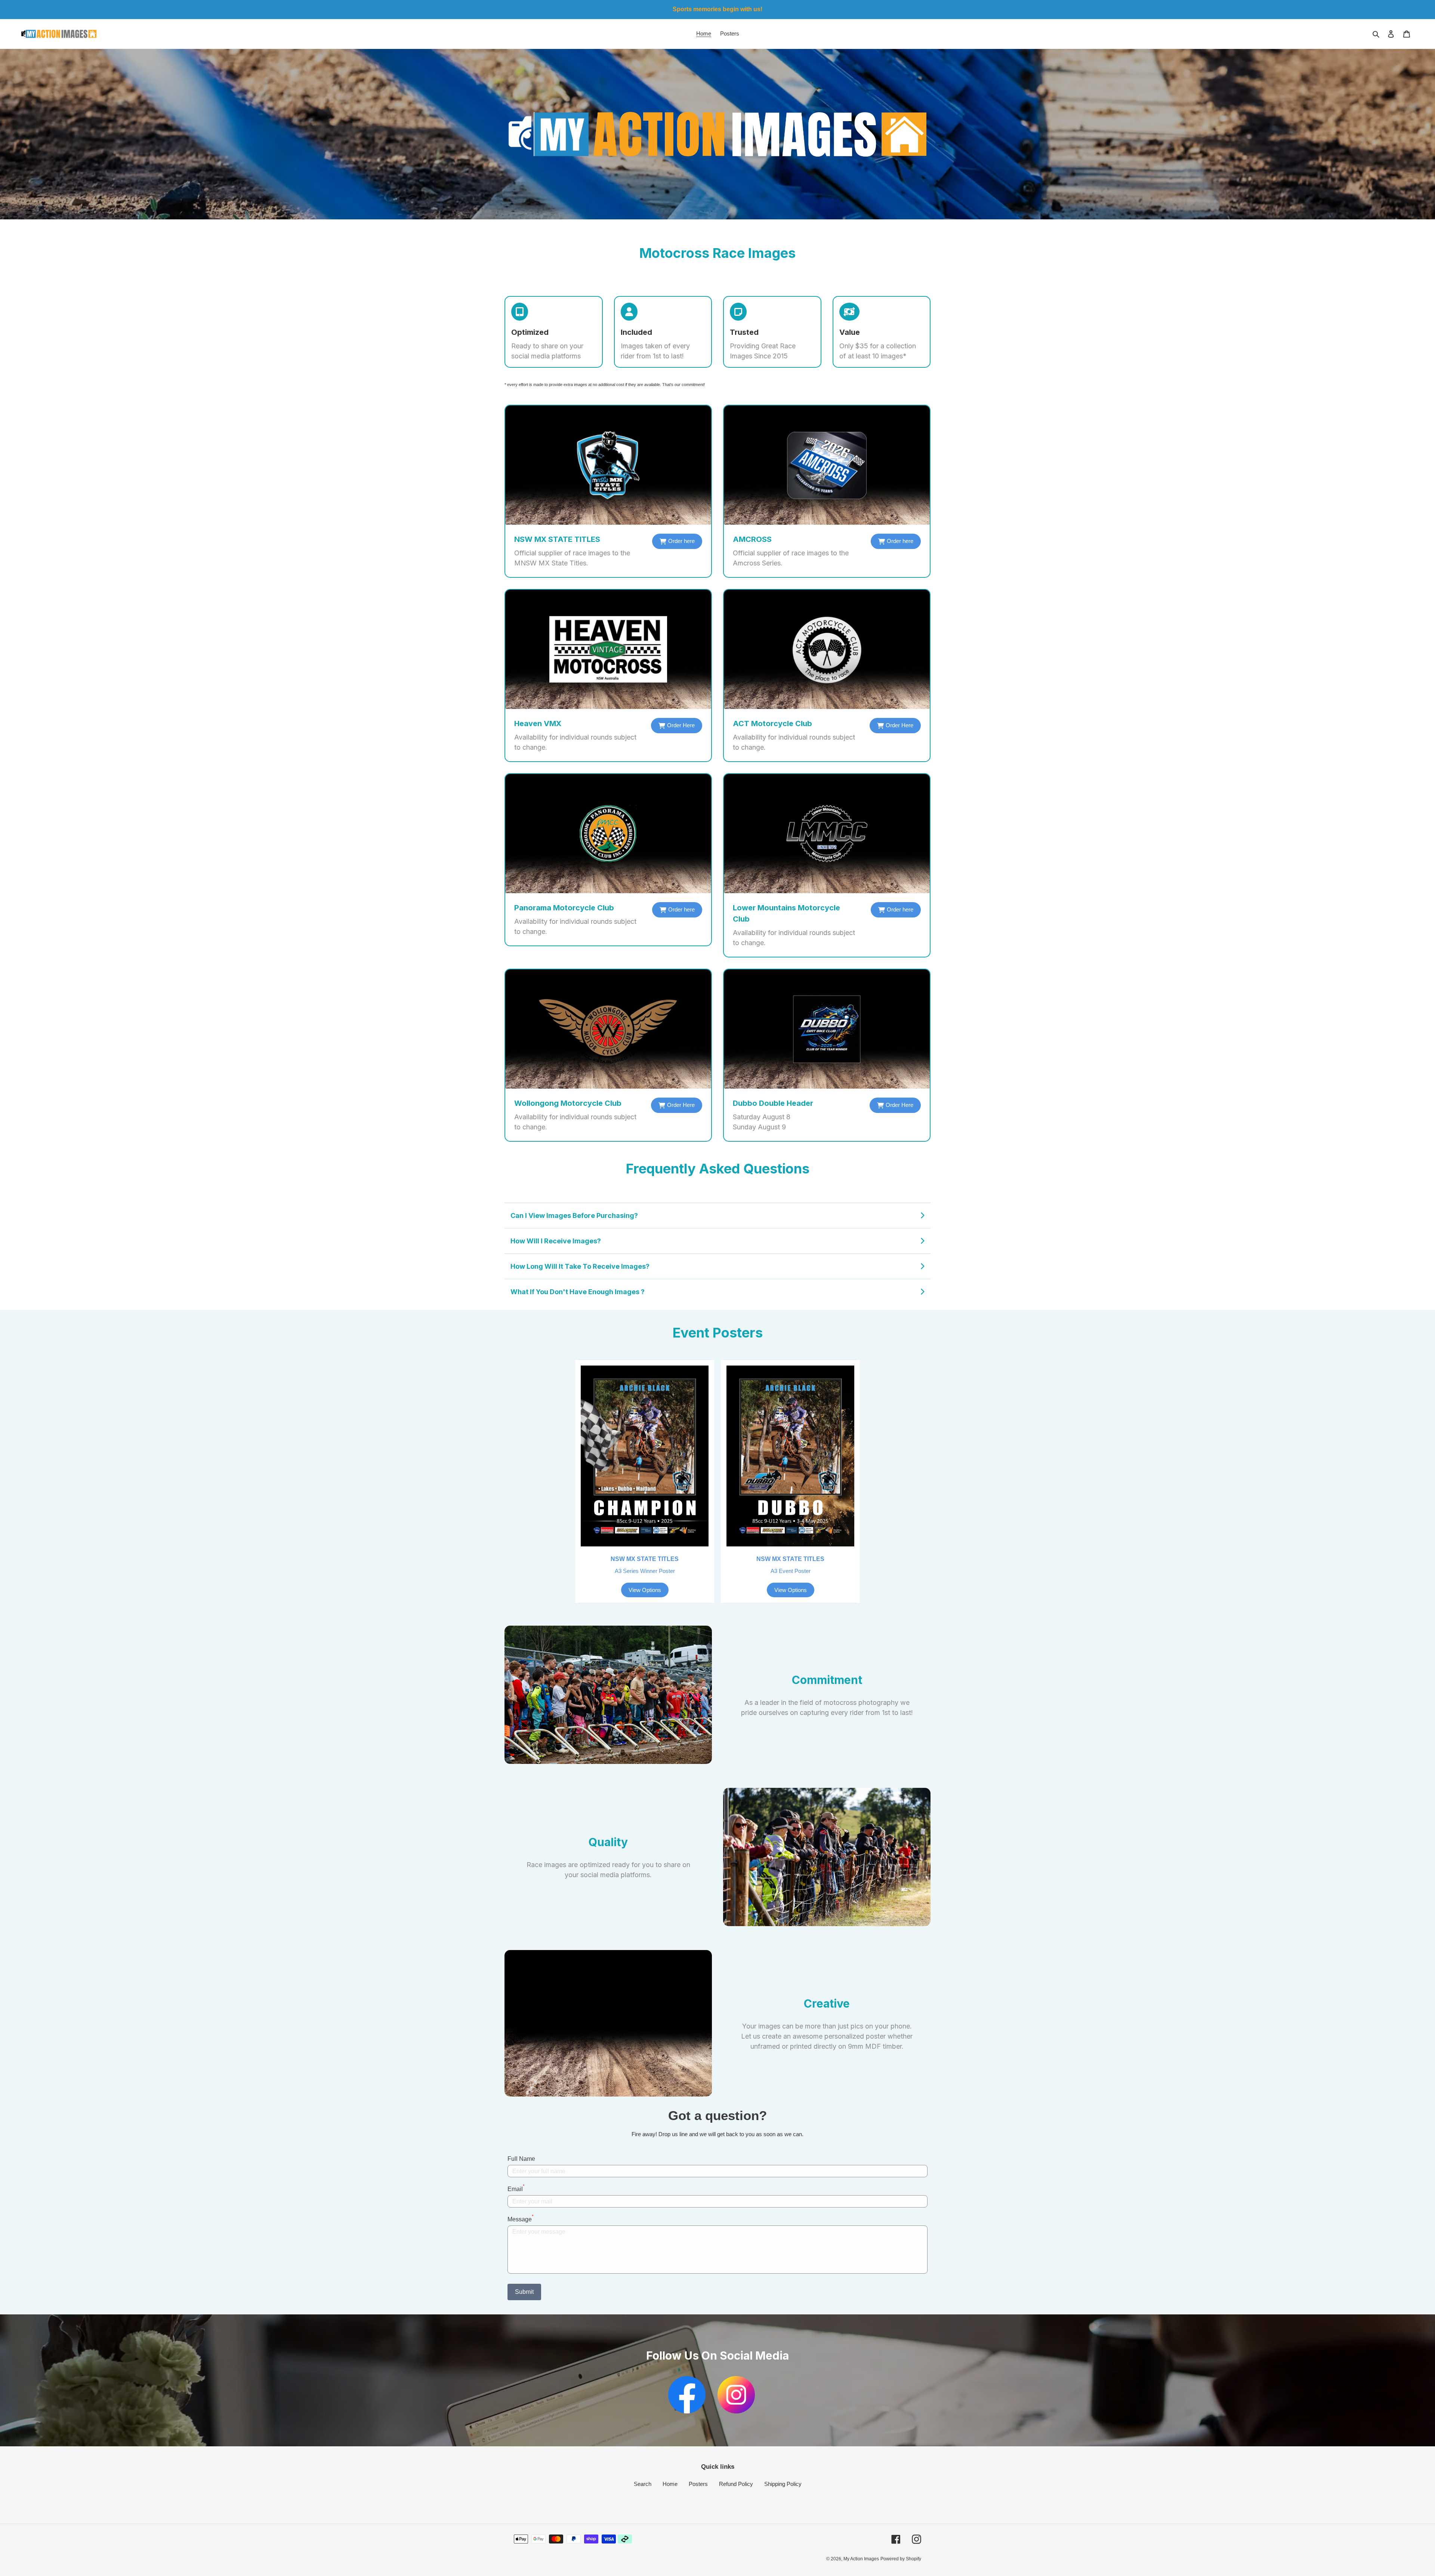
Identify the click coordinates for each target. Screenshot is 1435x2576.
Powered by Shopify (901, 2559)
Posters (698, 2484)
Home (670, 2484)
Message (521, 2219)
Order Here (681, 725)
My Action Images (861, 2559)
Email (516, 2188)
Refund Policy (736, 2484)
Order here (681, 541)
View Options (645, 1590)
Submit (524, 2292)
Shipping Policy (783, 2484)
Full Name (521, 2159)
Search (643, 2484)
